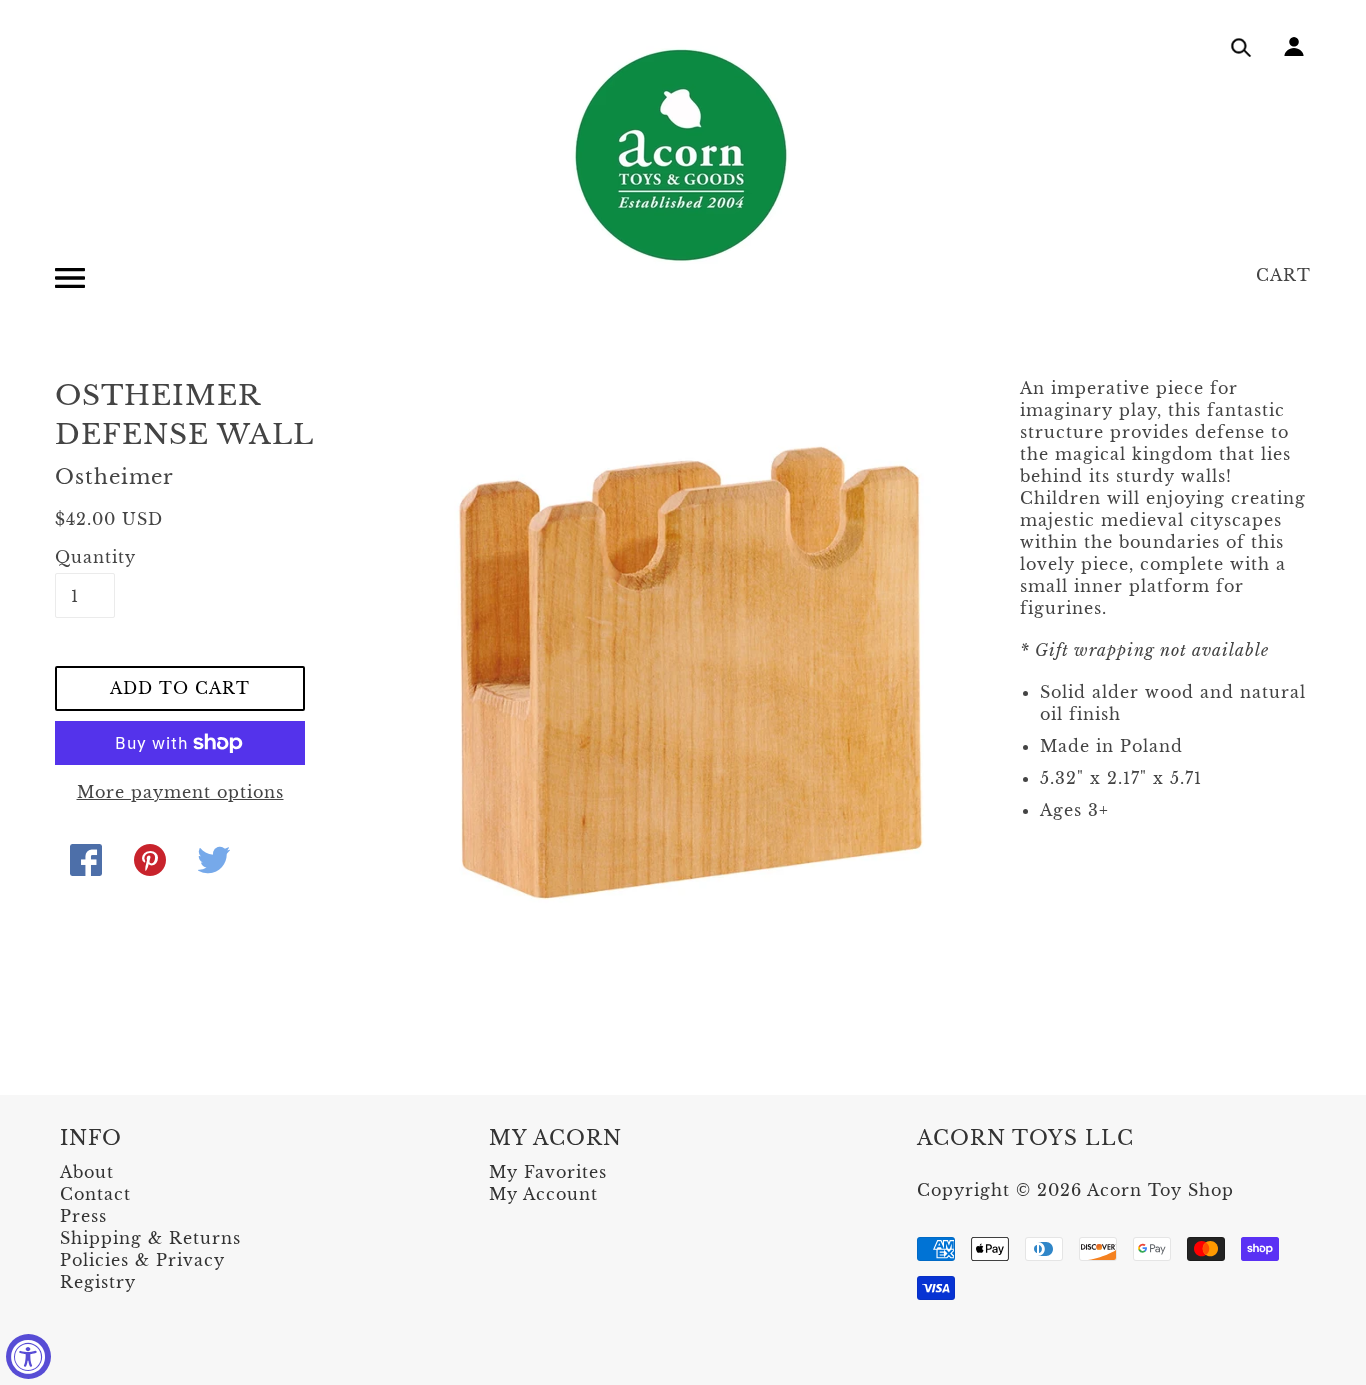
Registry (98, 1282)
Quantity (85, 557)
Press (83, 1216)
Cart (1283, 275)
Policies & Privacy (142, 1260)
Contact (95, 1194)
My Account (543, 1194)
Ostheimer (114, 477)
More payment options (180, 792)
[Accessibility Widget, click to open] (28, 1356)
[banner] (683, 155)
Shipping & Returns (150, 1238)
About (87, 1172)
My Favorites (548, 1172)
